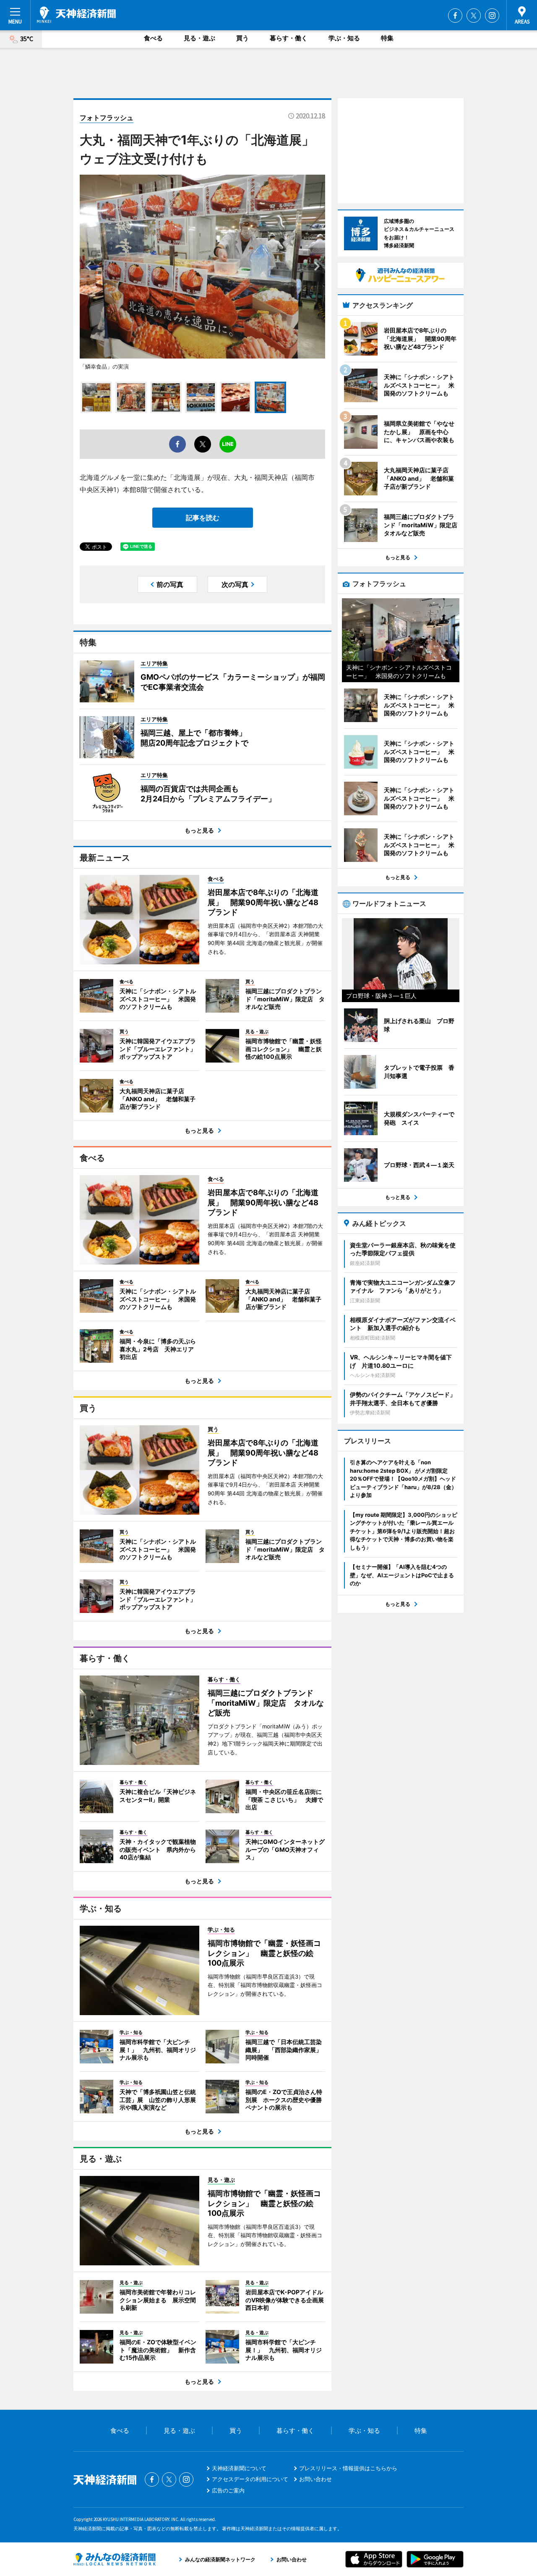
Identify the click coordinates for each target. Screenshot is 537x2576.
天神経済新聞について (239, 2468)
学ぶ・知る (344, 38)
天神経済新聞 (76, 15)
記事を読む (203, 518)
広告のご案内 (228, 2490)
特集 (387, 38)
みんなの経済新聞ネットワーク (115, 2559)
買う (242, 38)
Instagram (492, 16)
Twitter (474, 16)
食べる (153, 38)
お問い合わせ (315, 2479)
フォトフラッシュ (107, 118)
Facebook (455, 16)
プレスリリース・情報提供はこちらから (348, 2468)
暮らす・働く (289, 38)
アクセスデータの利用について (250, 2479)
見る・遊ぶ (199, 38)
